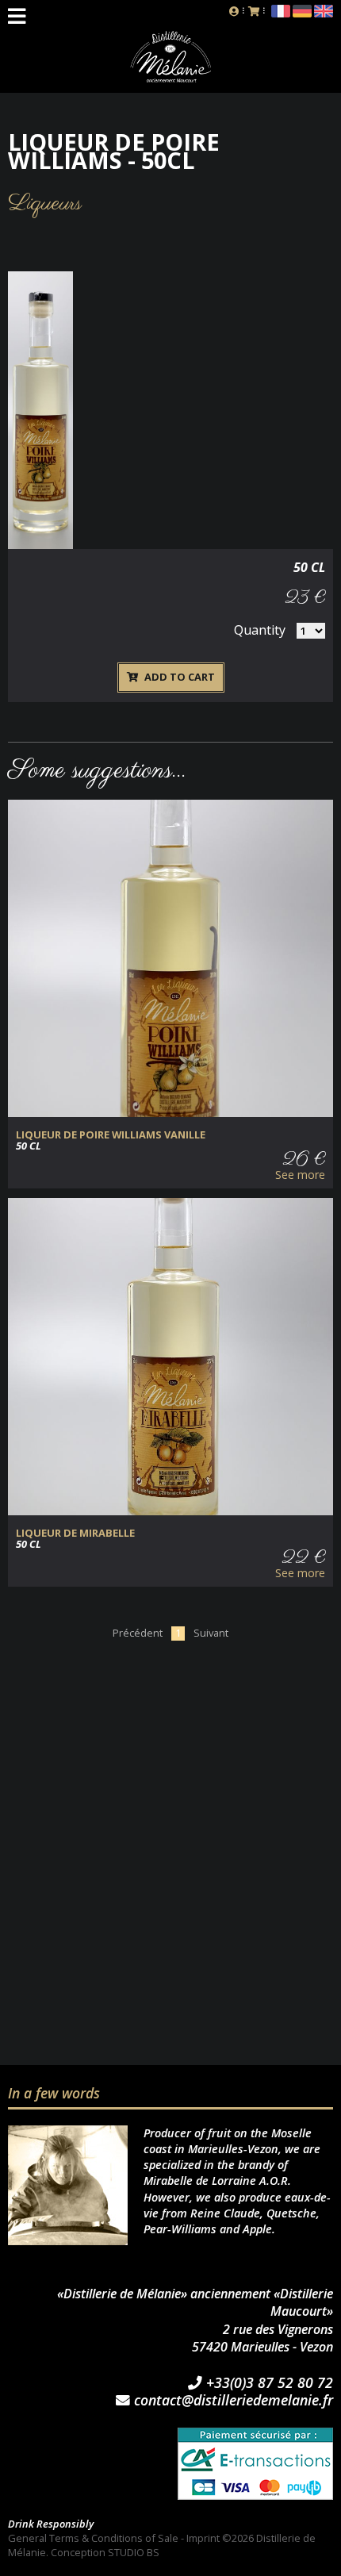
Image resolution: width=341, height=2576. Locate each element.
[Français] (281, 13)
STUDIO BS (134, 2552)
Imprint (203, 2538)
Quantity (260, 630)
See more (300, 1175)
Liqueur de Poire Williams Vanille (111, 1135)
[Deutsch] (302, 13)
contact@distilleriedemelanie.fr (232, 2401)
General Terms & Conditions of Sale (93, 2538)
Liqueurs (45, 203)
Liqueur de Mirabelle (75, 1533)
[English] (324, 13)
